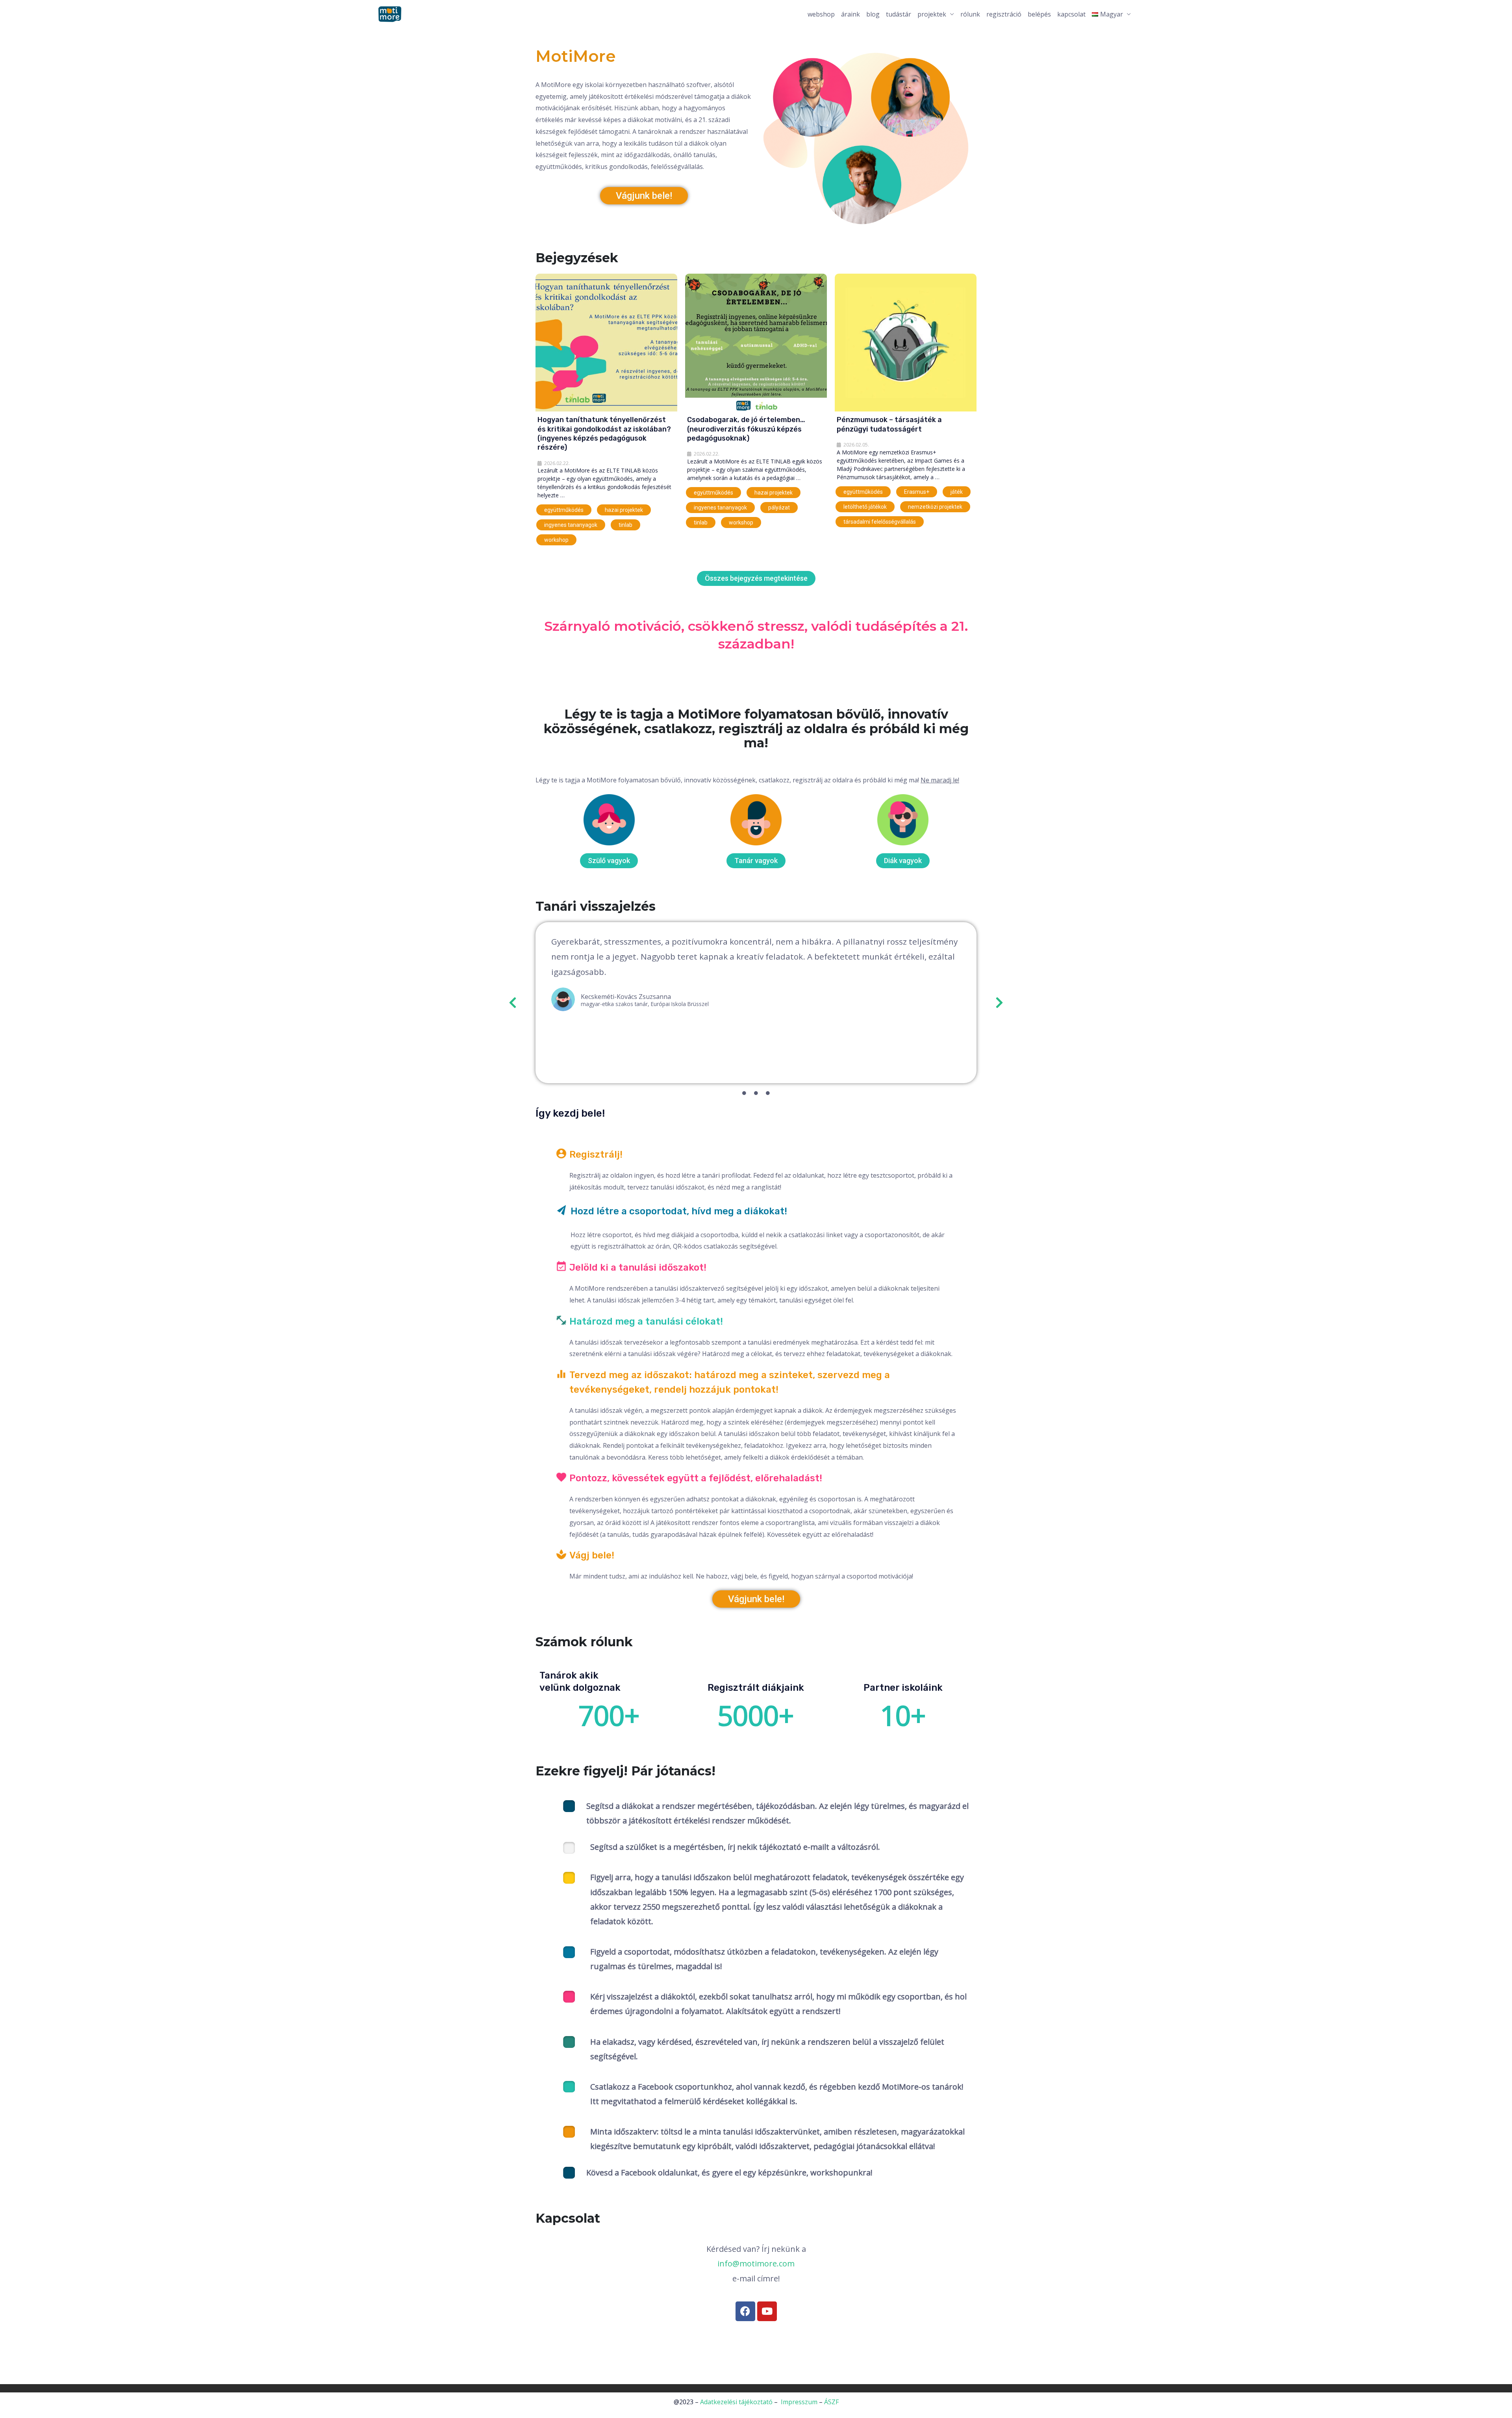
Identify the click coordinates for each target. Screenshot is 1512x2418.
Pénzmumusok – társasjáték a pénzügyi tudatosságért (889, 424)
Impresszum (799, 2402)
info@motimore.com (756, 2263)
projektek (932, 14)
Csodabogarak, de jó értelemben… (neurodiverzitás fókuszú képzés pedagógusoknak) (746, 429)
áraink (850, 14)
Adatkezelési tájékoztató (736, 2402)
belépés (1039, 14)
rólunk (970, 14)
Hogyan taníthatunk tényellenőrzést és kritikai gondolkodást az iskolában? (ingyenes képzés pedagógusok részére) (604, 434)
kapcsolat (1071, 14)
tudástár (899, 14)
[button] (513, 1002)
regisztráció (1004, 14)
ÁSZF (831, 2402)
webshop (821, 14)
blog (873, 14)
